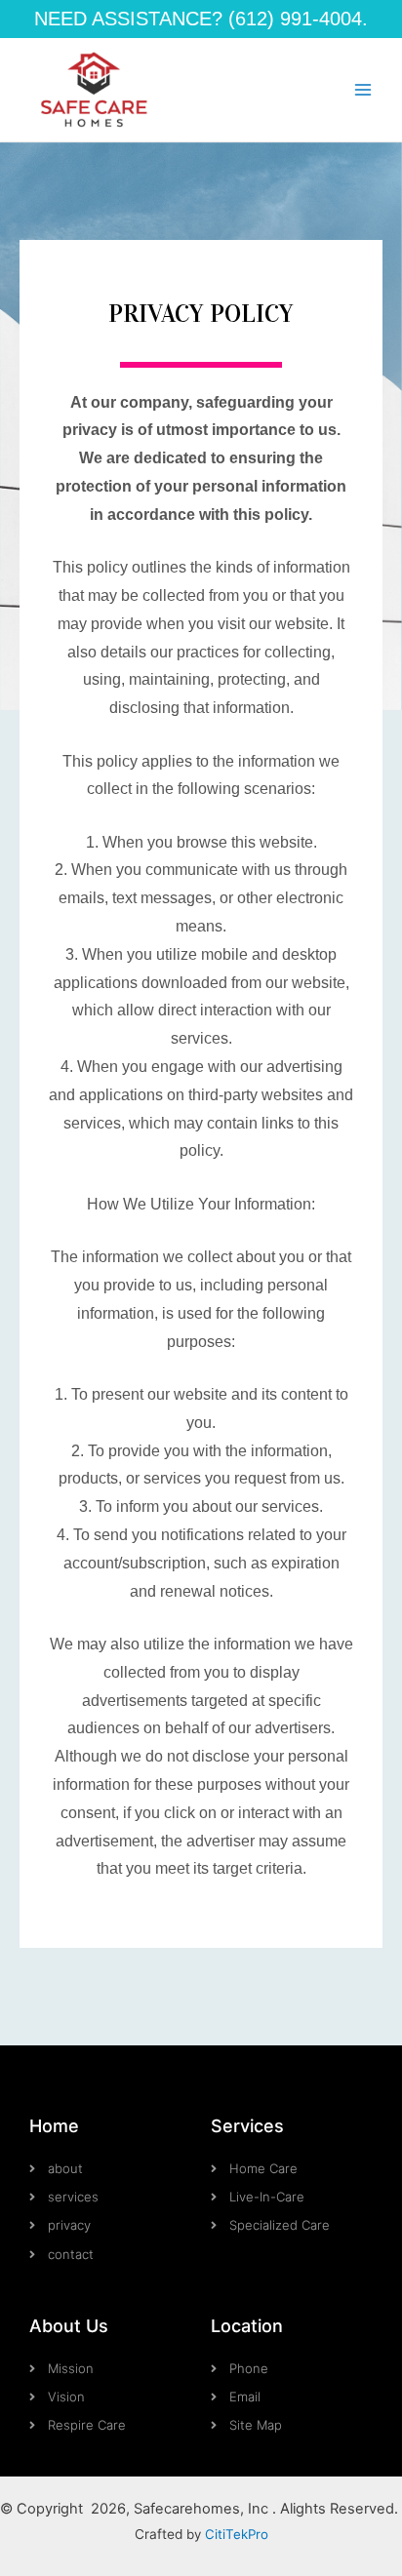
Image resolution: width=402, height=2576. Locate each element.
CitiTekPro (237, 2534)
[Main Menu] (363, 90)
